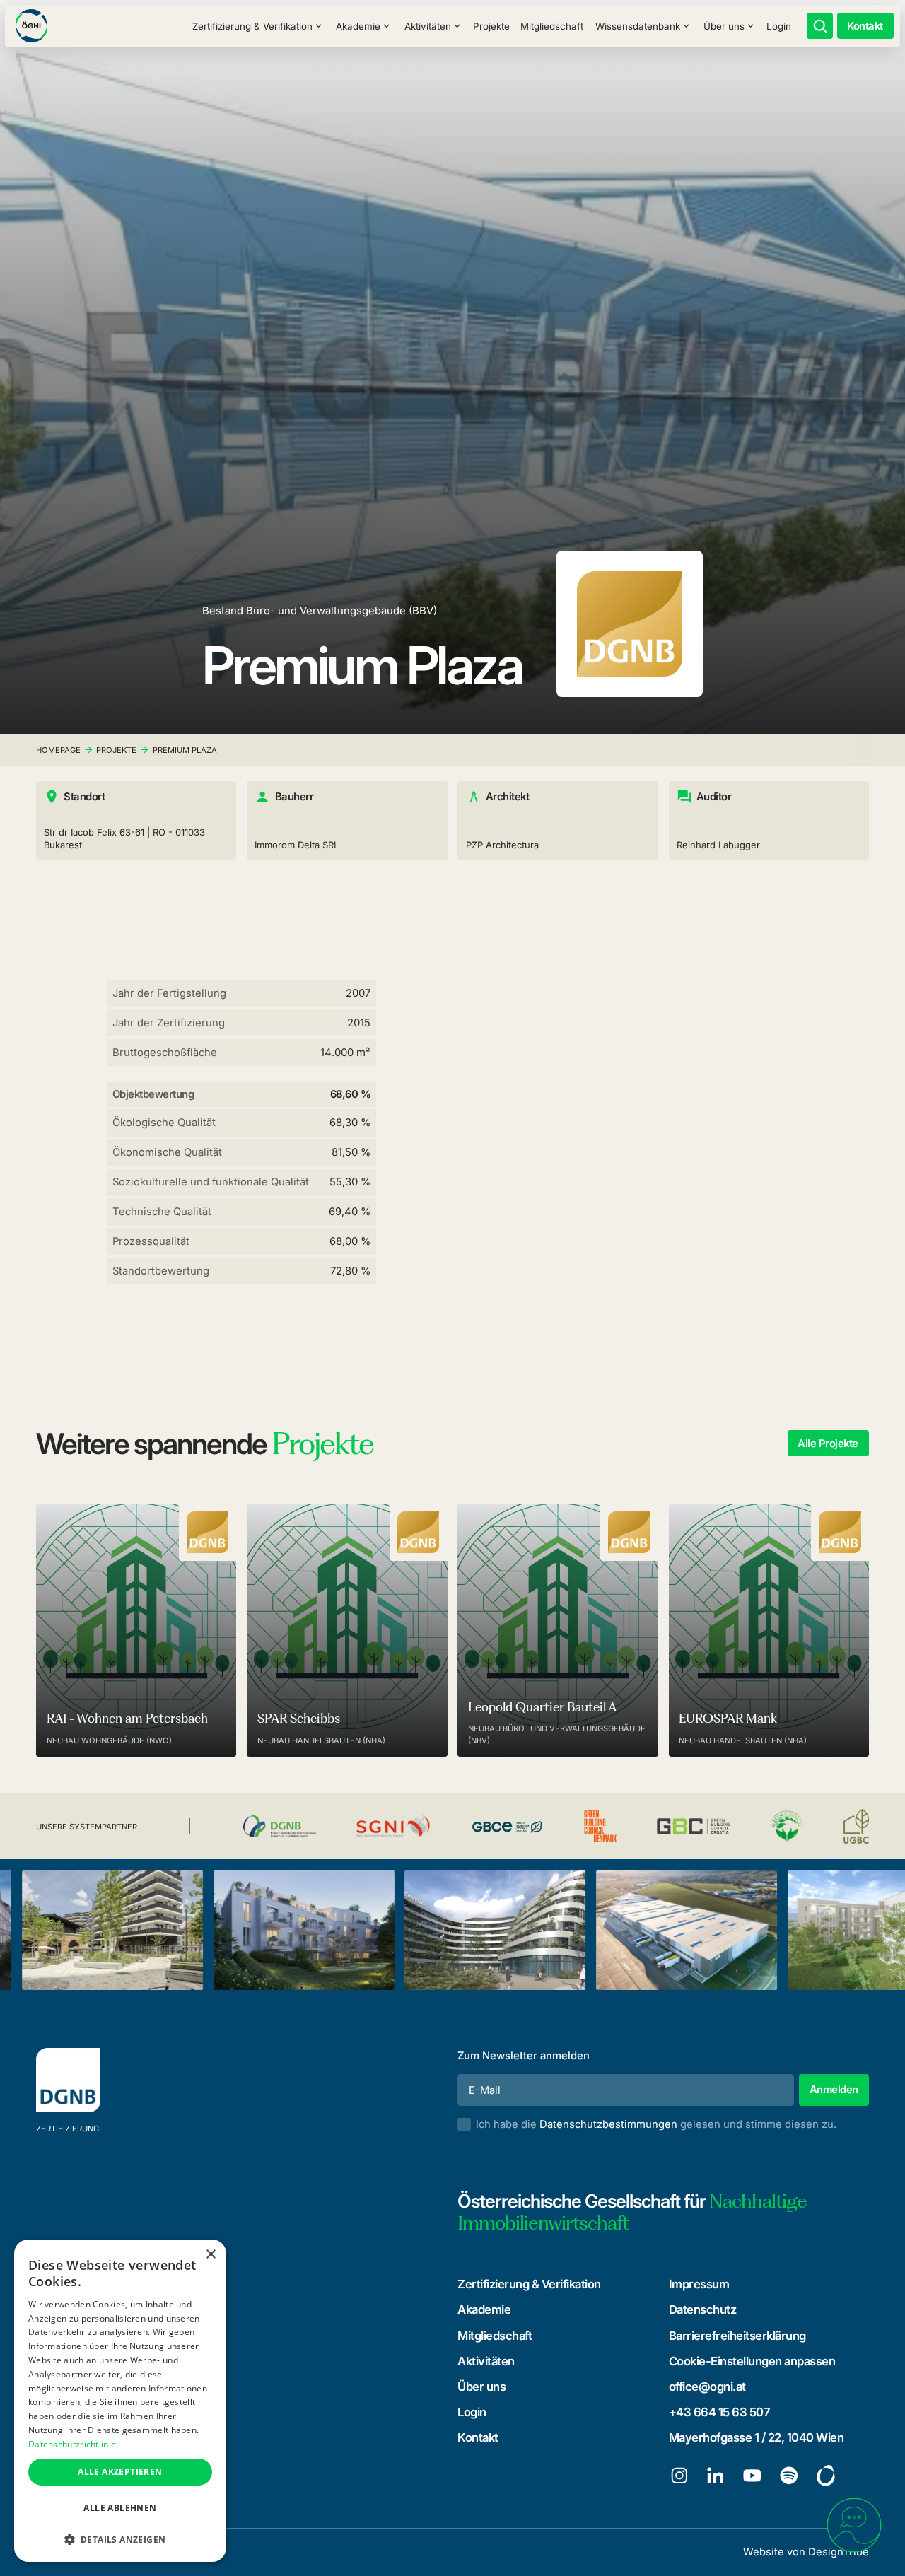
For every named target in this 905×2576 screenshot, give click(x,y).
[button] (257, 26)
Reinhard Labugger (718, 845)
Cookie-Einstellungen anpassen (752, 2361)
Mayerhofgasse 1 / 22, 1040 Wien (757, 2437)
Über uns (481, 2387)
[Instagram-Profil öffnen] (679, 2476)
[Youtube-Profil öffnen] (752, 2476)
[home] (31, 26)
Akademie (484, 2309)
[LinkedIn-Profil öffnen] (716, 2476)
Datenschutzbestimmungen (608, 2124)
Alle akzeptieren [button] (120, 2472)
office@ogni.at (707, 2387)
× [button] (210, 2255)
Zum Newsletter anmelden (524, 2056)
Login (779, 26)
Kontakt (478, 2437)
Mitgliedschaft (552, 26)
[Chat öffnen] (854, 2525)
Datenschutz (703, 2309)
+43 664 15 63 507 (720, 2412)
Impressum (699, 2284)
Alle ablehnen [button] (120, 2508)
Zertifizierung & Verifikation (529, 2284)
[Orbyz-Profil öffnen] (826, 2476)
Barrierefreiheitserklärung (737, 2336)
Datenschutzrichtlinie (72, 2444)
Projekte (491, 26)
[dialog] (120, 2401)
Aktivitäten (486, 2361)
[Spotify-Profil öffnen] (789, 2476)
